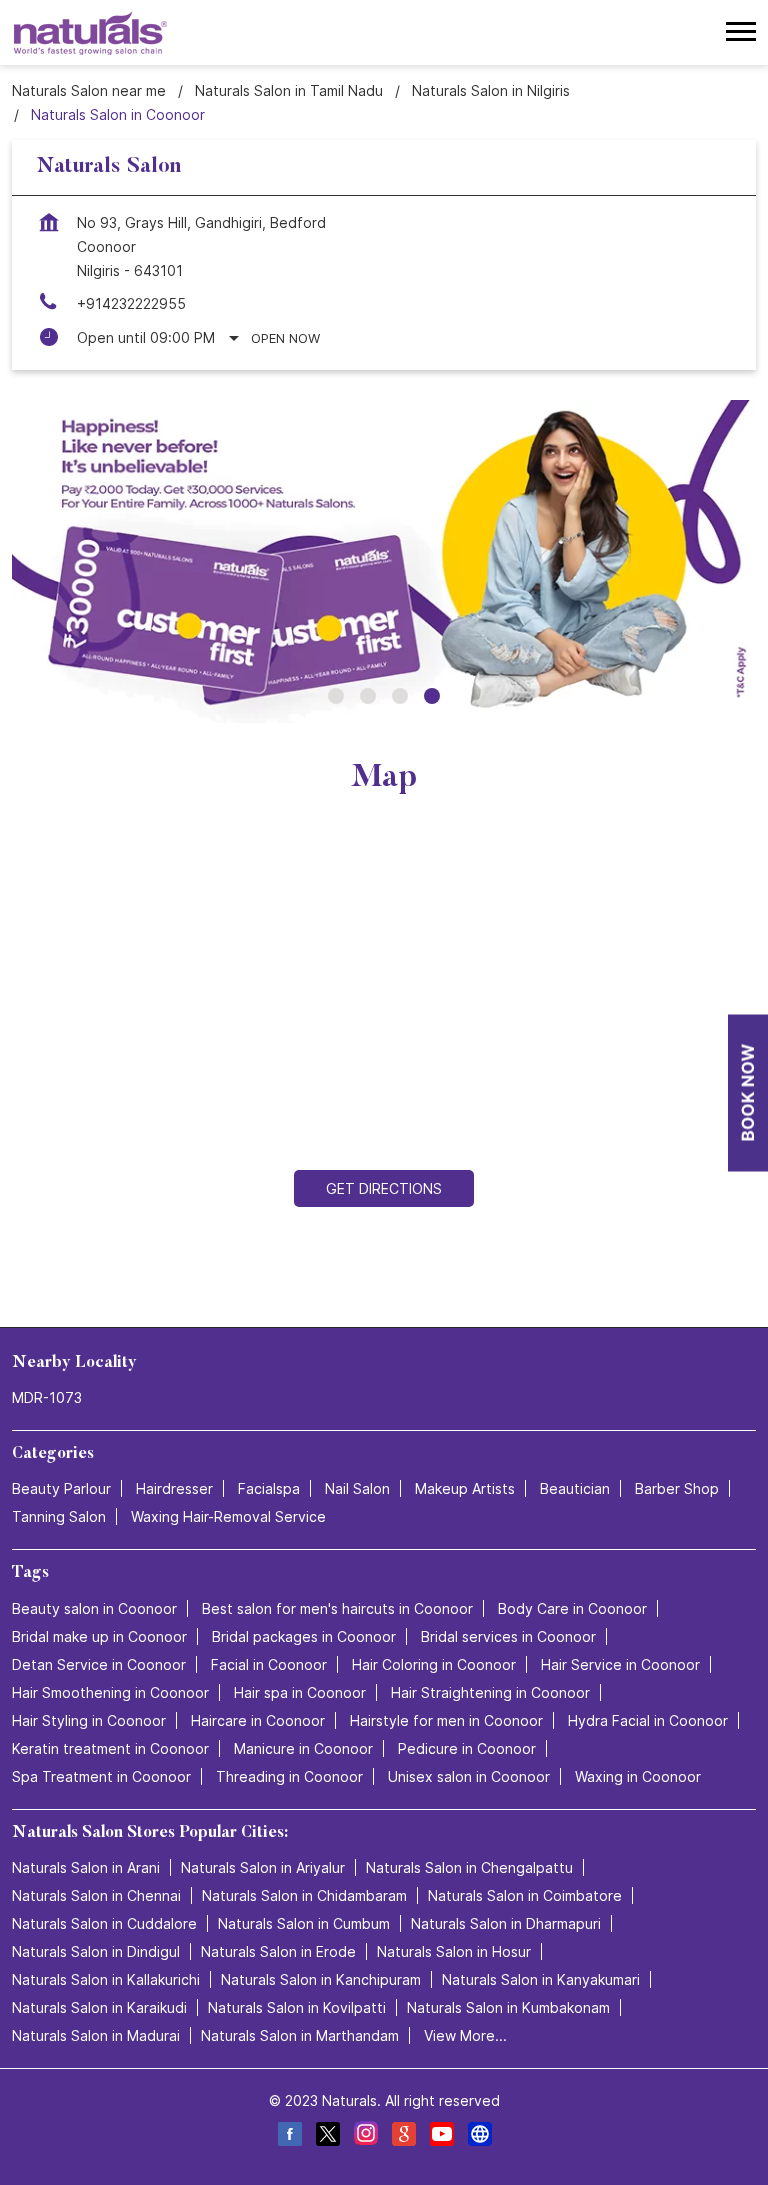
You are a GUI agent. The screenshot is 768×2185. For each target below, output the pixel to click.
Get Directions (384, 1188)
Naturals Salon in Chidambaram (304, 1895)
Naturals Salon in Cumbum (304, 1923)
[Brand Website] (479, 2136)
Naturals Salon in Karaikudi (99, 2007)
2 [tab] (368, 696)
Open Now (285, 338)
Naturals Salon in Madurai (96, 2035)
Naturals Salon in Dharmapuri (506, 1923)
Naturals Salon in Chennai (96, 1895)
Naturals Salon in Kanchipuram (321, 1979)
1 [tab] (336, 696)
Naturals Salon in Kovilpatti (297, 2007)
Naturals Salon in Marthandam (300, 2035)
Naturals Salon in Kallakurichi (106, 1979)
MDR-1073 (47, 1397)
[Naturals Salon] (90, 32)
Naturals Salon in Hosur (454, 1951)
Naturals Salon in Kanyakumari (541, 1979)
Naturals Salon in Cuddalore (104, 1923)
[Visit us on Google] (403, 2136)
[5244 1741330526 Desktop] (748, 1092)
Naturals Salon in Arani (86, 1867)
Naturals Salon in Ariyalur (263, 1867)
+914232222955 (131, 303)
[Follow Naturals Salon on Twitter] (327, 2136)
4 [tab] (432, 696)
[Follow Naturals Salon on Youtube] (441, 2136)
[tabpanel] (384, 561)
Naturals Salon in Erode (278, 1951)
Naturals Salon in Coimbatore (525, 1895)
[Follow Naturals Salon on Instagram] (365, 2136)
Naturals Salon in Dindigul (96, 1951)
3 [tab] (400, 696)
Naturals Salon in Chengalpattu (469, 1867)
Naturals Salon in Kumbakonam (508, 2007)
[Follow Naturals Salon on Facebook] (289, 2136)
